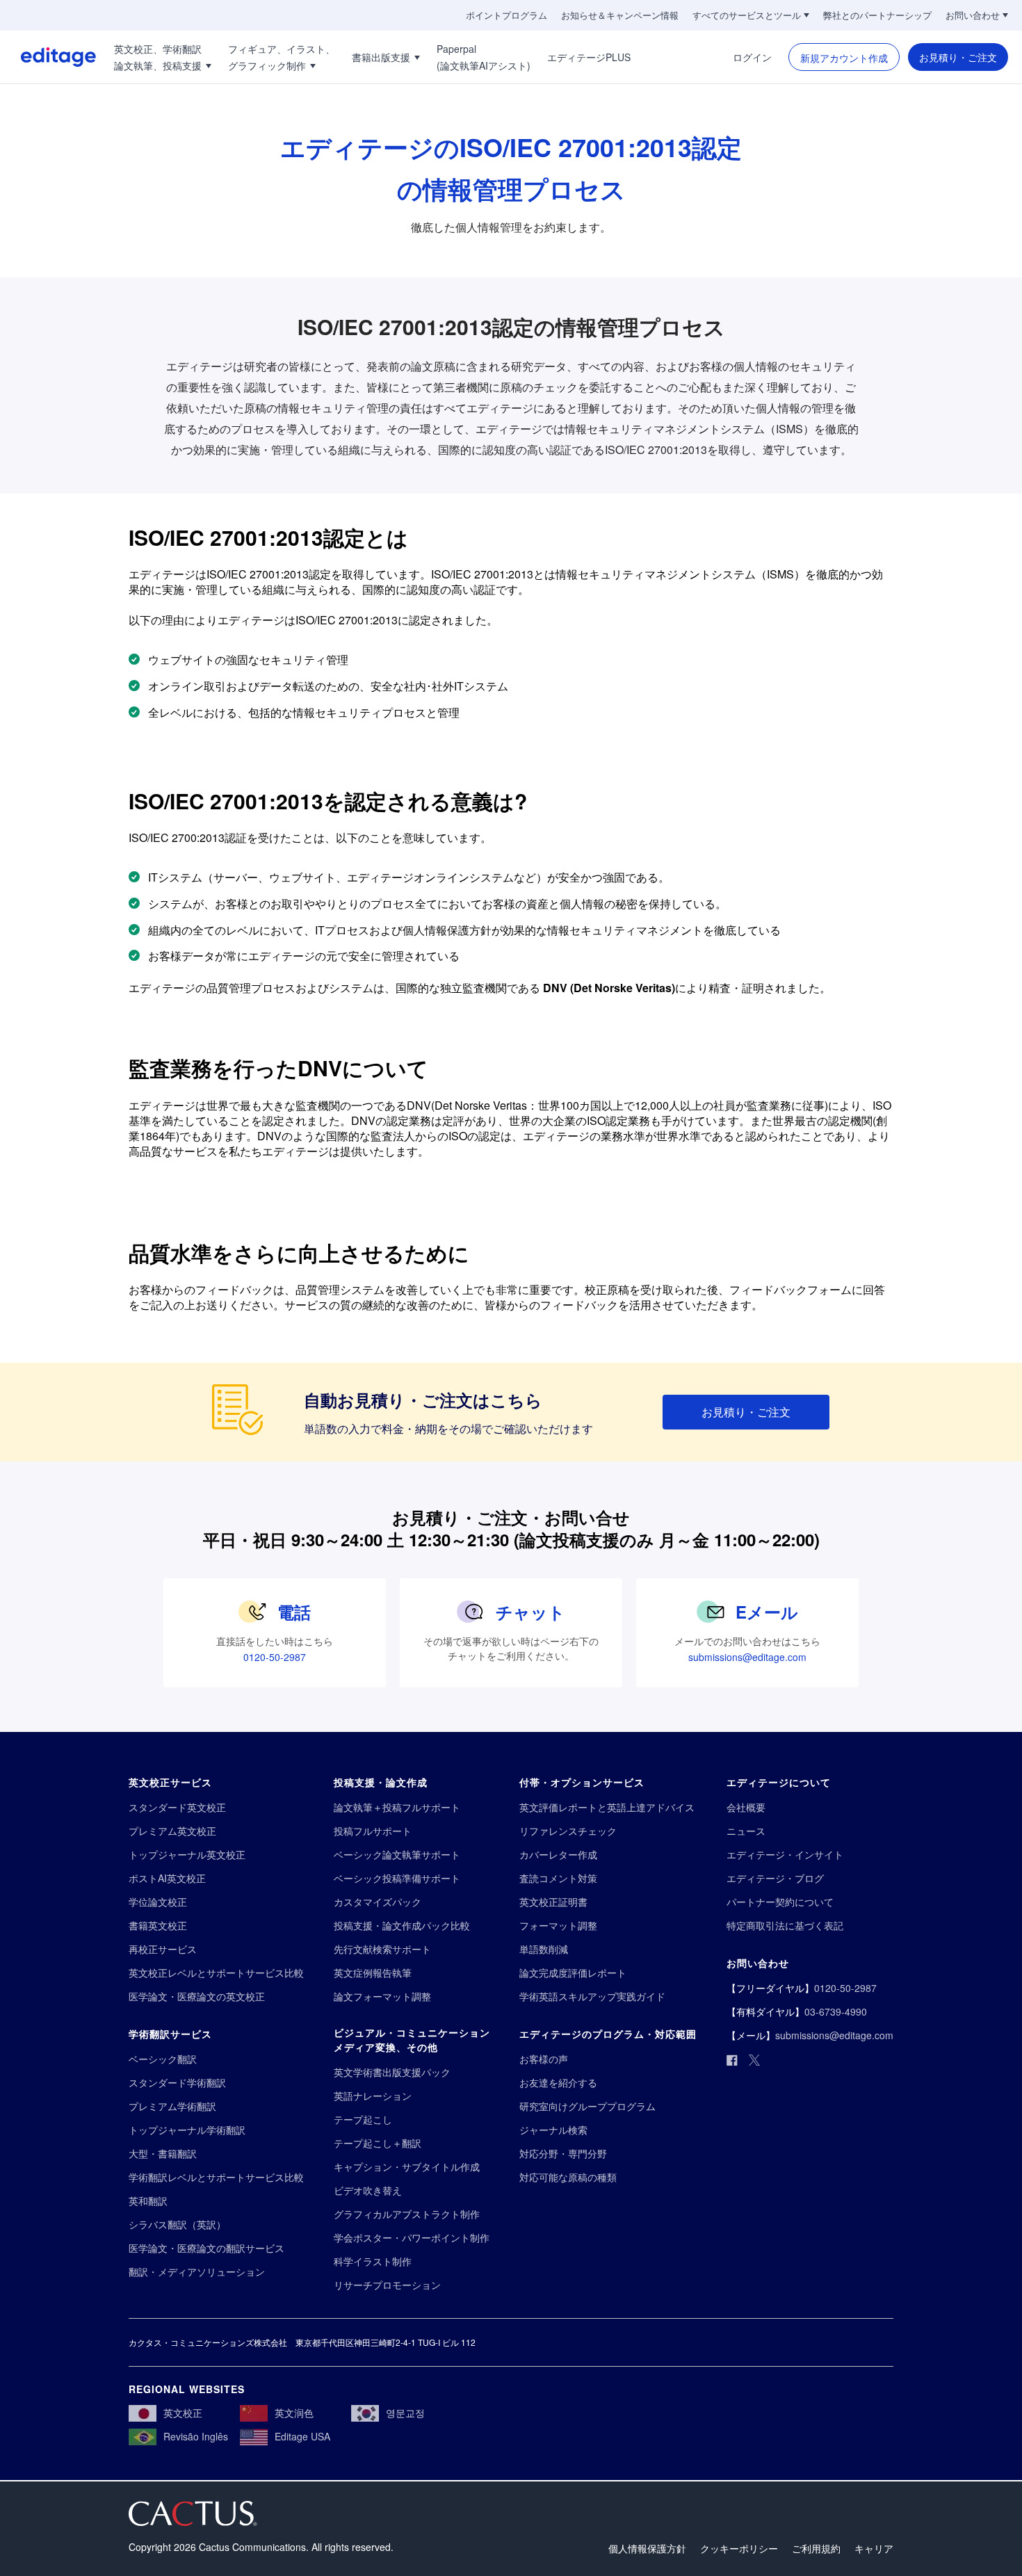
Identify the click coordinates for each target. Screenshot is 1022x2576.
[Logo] (48, 57)
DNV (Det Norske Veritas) (609, 988)
